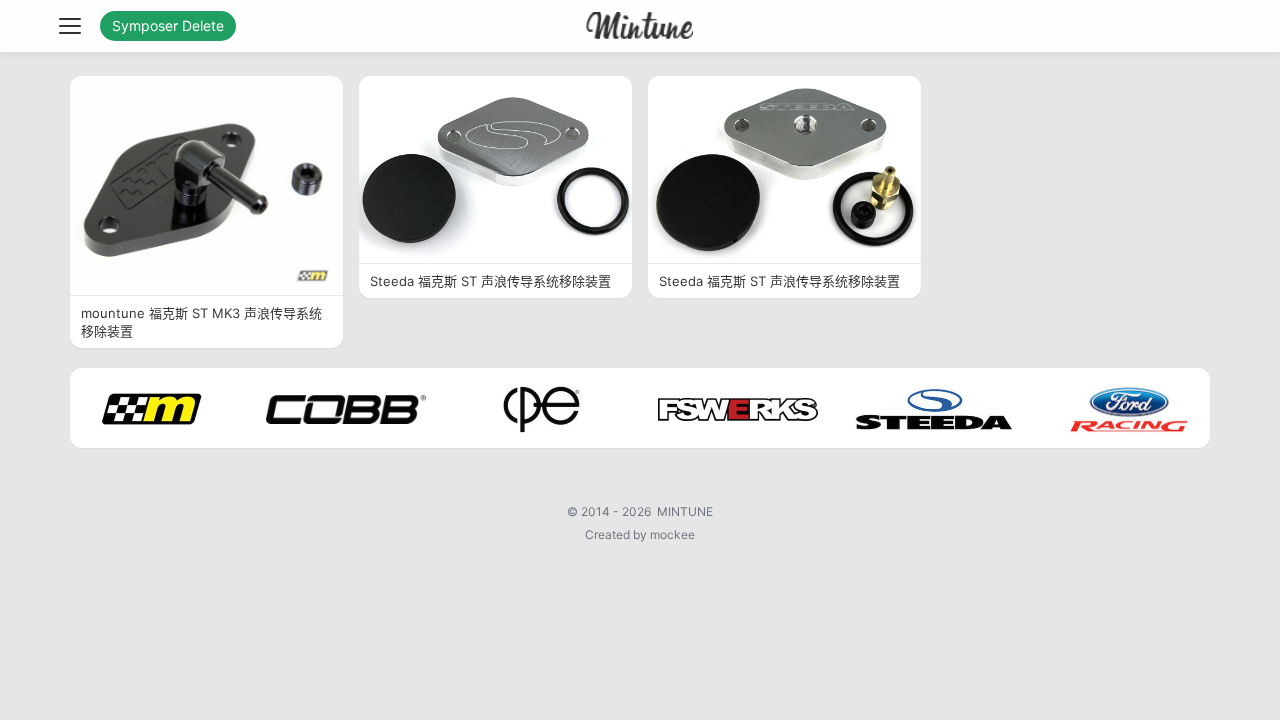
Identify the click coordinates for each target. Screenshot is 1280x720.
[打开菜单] (70, 26)
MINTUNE (685, 511)
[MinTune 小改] (640, 26)
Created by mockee (640, 534)
